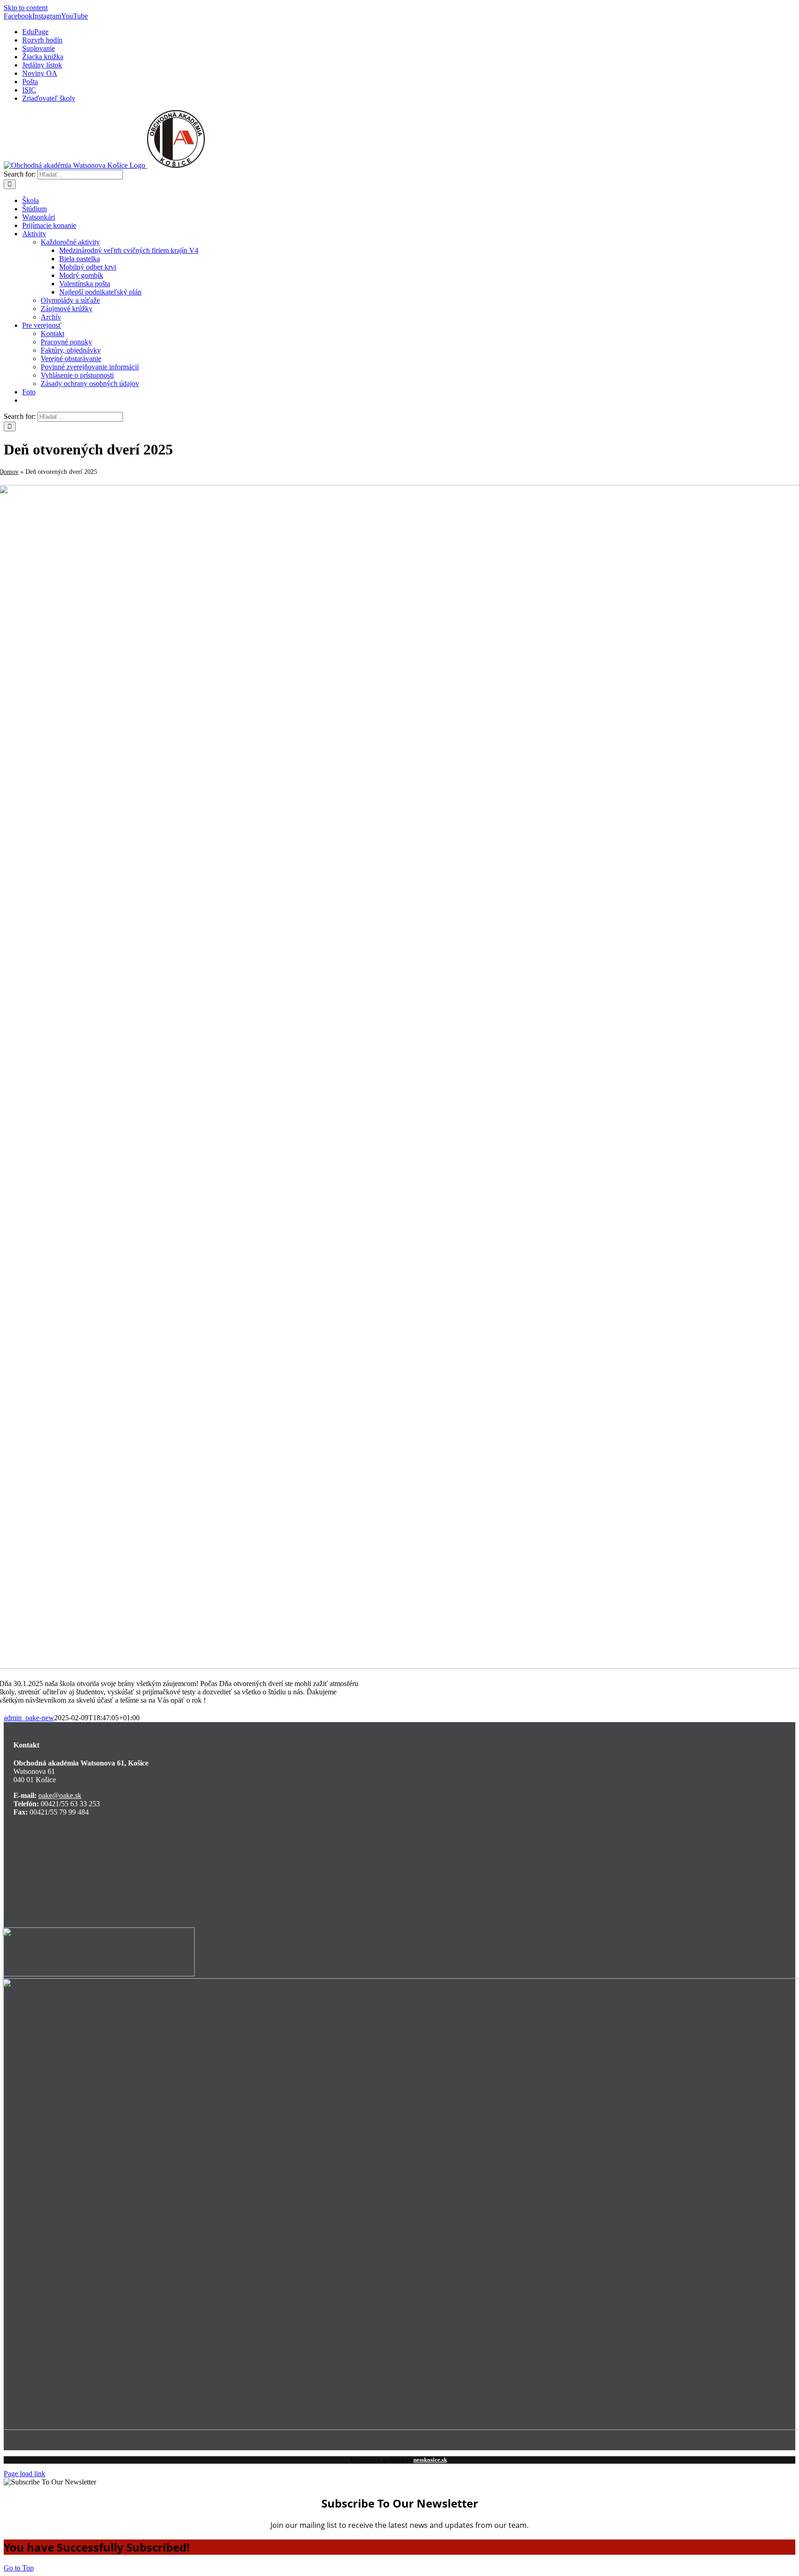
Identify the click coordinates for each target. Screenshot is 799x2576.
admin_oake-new (29, 1718)
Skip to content (26, 8)
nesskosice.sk (430, 2460)
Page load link (25, 2474)
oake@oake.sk (60, 1795)
